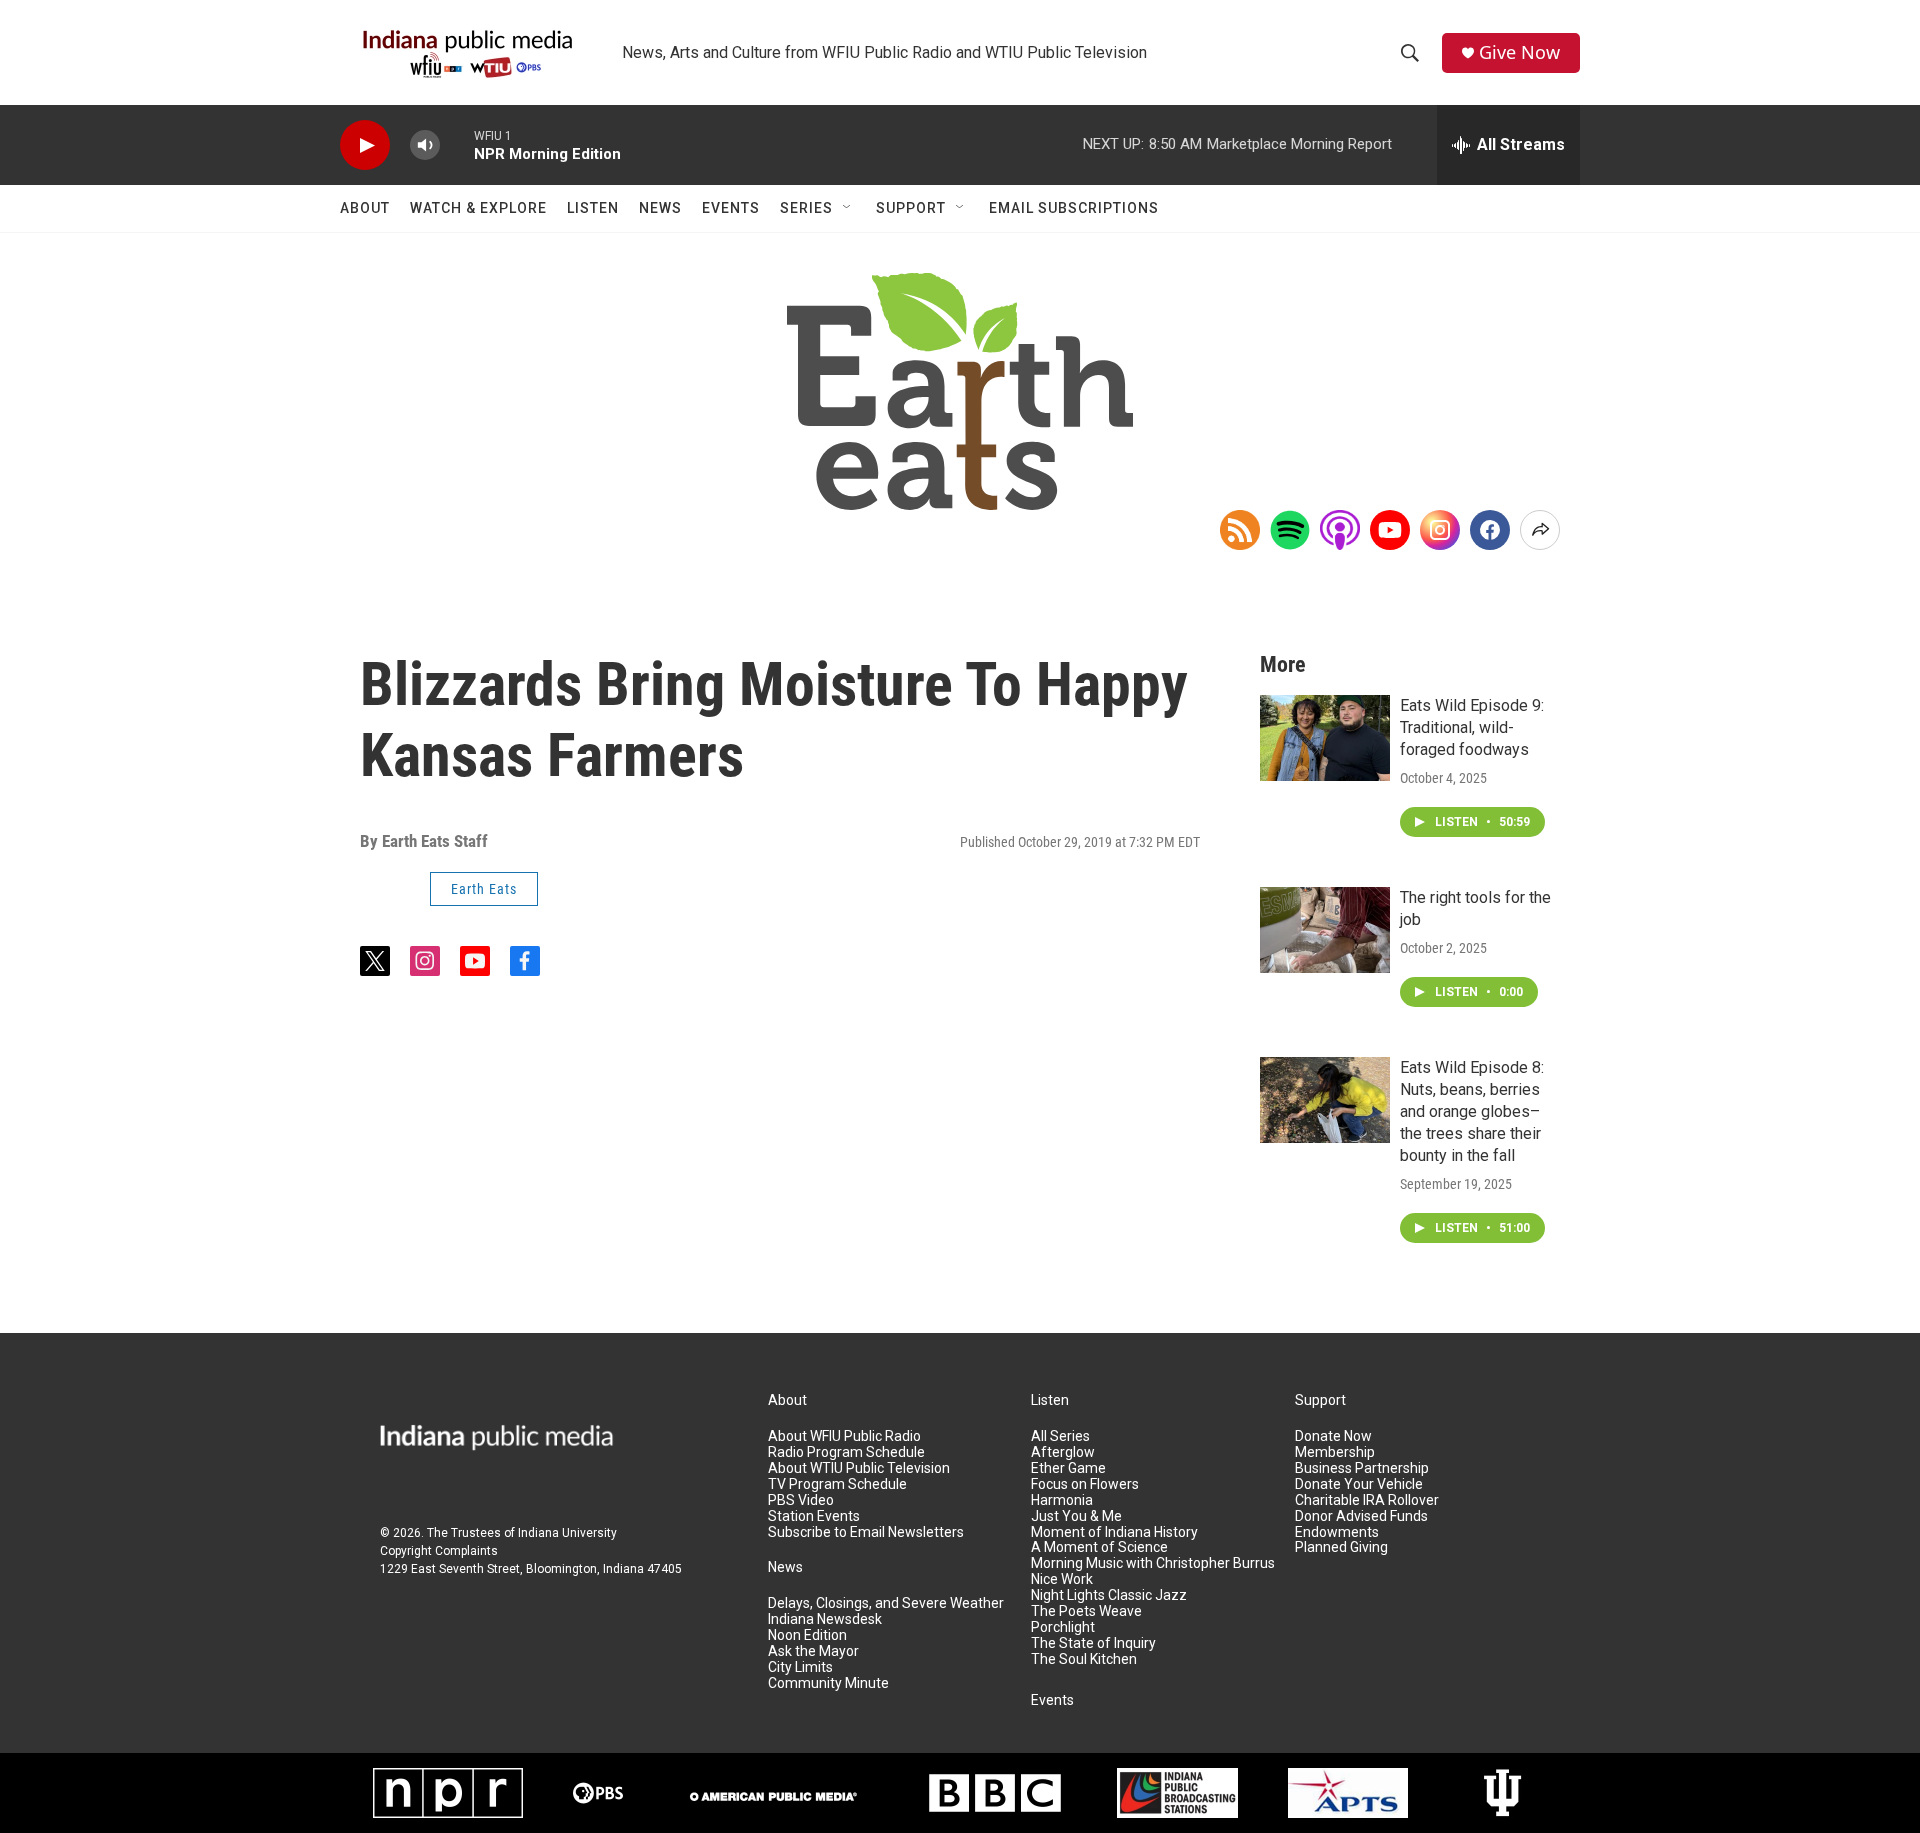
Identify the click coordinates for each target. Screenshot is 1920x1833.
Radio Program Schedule (846, 1452)
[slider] (457, 144)
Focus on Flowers (1085, 1484)
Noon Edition (807, 1635)
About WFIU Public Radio (844, 1436)
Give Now (1519, 52)
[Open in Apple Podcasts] (1340, 530)
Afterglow (1063, 1452)
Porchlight (1063, 1627)
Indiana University (567, 1533)
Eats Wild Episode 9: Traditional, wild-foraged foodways (1472, 727)
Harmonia (1062, 1500)
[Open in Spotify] (1290, 530)
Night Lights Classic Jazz (1109, 1595)
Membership (1335, 1452)
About (365, 208)
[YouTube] (1390, 530)
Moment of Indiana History (1114, 1532)
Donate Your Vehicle (1359, 1484)
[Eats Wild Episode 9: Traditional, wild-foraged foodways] (1325, 738)
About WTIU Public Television (859, 1468)
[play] (365, 145)
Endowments (1337, 1532)
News (660, 208)
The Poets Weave (1086, 1611)
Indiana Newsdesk (825, 1619)
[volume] (425, 145)
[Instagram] (1440, 530)
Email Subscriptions (1074, 208)
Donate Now (1333, 1436)
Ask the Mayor (813, 1651)
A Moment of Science (1099, 1547)
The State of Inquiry (1093, 1643)
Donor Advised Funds (1361, 1516)
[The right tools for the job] (1325, 930)
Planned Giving (1341, 1547)
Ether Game (1068, 1468)
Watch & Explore (478, 208)
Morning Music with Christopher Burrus (1153, 1563)
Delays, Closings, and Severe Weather (886, 1603)
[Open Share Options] (1540, 530)
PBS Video (801, 1500)
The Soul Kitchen (1084, 1659)
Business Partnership (1362, 1468)
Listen (593, 208)
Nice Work (1062, 1579)
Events (731, 208)
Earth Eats (484, 889)
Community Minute (828, 1683)
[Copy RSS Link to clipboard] (1240, 530)
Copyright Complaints (439, 1551)
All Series (1060, 1436)
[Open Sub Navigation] (848, 208)
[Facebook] (1490, 530)
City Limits (800, 1667)
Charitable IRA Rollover (1367, 1500)
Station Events (814, 1516)
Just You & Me (1076, 1516)
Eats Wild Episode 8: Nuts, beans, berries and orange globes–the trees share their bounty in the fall (1472, 1111)
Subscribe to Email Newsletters (866, 1532)
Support (911, 208)
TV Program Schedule (837, 1484)
